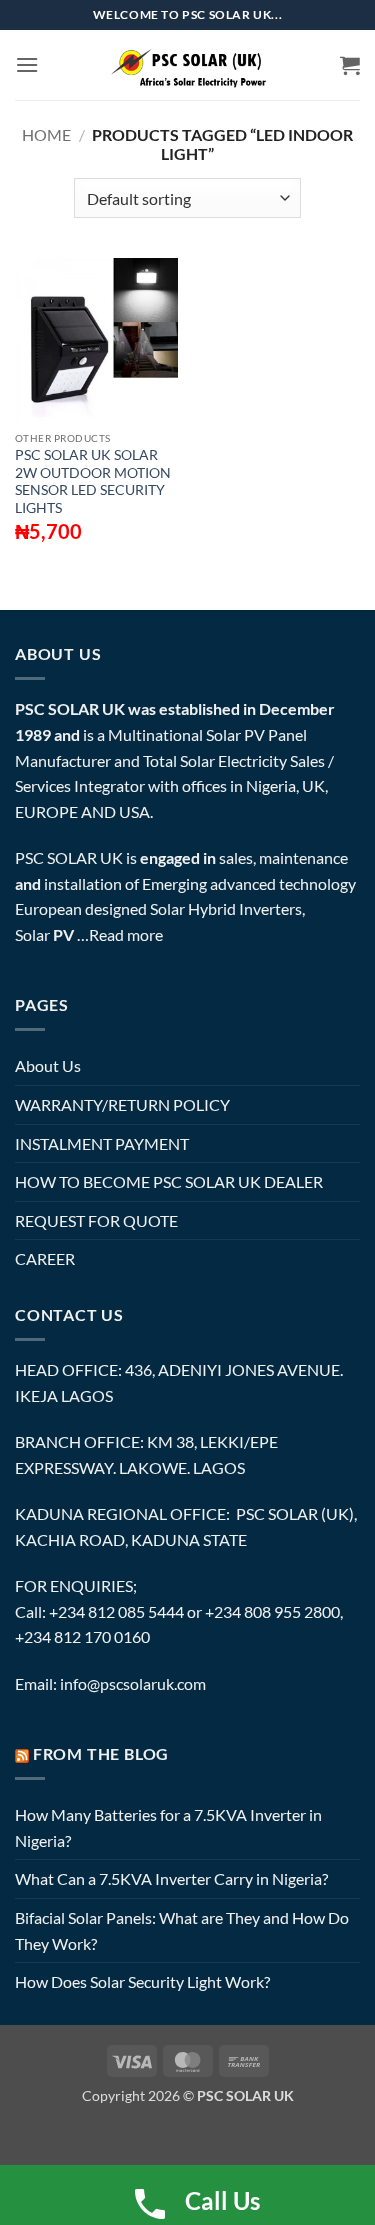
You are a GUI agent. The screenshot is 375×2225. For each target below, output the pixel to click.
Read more (126, 934)
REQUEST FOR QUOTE (96, 1220)
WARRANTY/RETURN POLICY (122, 1104)
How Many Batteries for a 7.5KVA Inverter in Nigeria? (168, 1827)
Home (46, 134)
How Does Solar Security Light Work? (142, 1981)
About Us (48, 1065)
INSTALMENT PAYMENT (102, 1143)
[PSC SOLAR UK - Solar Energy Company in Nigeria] (188, 65)
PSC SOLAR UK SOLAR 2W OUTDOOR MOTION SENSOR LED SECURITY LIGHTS (93, 481)
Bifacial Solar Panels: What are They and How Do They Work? (182, 1930)
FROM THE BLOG (101, 1753)
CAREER (45, 1258)
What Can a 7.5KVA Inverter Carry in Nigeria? (171, 1878)
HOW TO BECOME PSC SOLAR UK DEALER (169, 1181)
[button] (27, 64)
